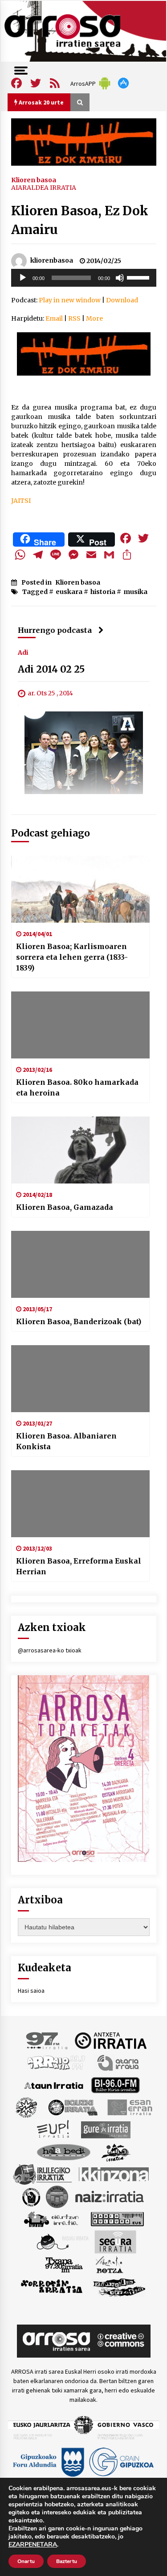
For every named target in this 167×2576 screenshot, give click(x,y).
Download (122, 300)
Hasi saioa (31, 1991)
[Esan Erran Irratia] (129, 2107)
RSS (74, 318)
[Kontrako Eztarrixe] (31, 2196)
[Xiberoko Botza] (109, 2264)
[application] (84, 278)
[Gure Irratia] (106, 2129)
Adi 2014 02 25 (51, 669)
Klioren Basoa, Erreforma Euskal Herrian (79, 1566)
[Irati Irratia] (116, 2152)
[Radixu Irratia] (62, 2241)
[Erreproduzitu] (23, 278)
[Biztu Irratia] (26, 2107)
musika (135, 592)
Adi (23, 652)
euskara (69, 592)
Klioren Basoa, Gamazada (65, 1207)
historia (103, 592)
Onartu (26, 2561)
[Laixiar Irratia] (57, 2196)
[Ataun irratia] (54, 2085)
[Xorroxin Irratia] (51, 2287)
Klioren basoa (34, 180)
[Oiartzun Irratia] (51, 2219)
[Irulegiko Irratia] (42, 2174)
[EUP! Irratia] (54, 2129)
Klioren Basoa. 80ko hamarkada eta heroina (77, 1087)
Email (54, 318)
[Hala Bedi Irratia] (63, 2152)
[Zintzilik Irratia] (120, 2287)
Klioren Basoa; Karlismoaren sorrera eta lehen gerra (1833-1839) (72, 957)
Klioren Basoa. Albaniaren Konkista (66, 1441)
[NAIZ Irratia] (110, 2196)
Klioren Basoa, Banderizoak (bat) (79, 1321)
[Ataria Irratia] (119, 2062)
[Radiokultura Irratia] (117, 2219)
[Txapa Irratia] (64, 2264)
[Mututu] (120, 278)
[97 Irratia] (47, 2040)
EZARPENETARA (33, 2545)
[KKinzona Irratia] (114, 2174)
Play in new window (70, 300)
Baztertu (67, 2561)
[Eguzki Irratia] (72, 2107)
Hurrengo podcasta (55, 630)
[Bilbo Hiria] (115, 2085)
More (94, 318)
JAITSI (21, 501)
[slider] (139, 277)
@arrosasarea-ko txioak (50, 1650)
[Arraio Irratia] (57, 2062)
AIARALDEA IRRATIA (44, 188)
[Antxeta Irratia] (111, 2040)
